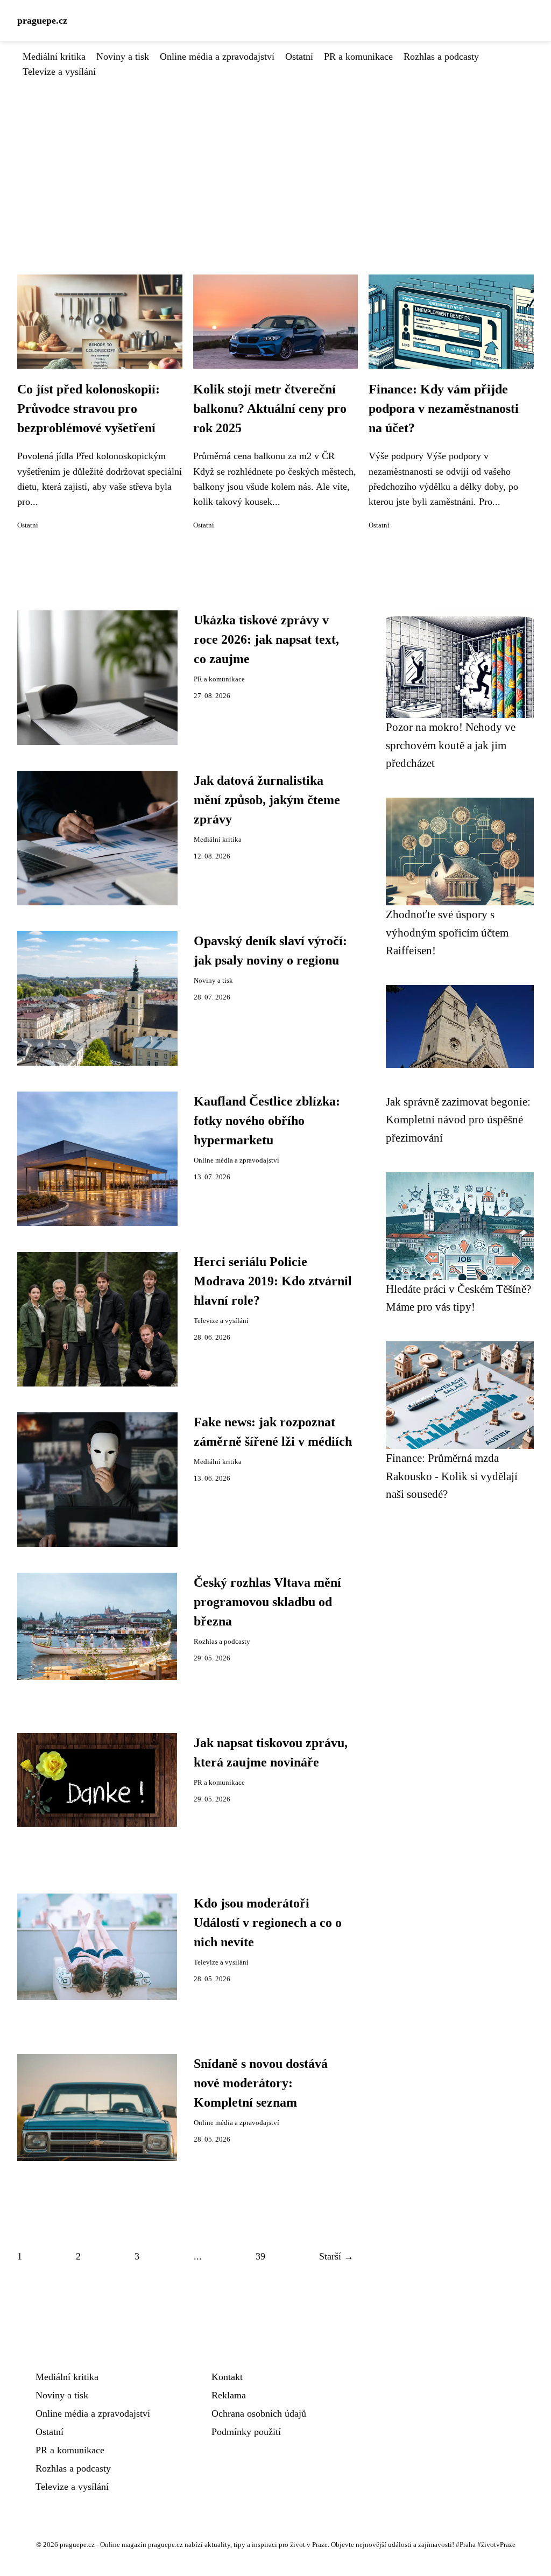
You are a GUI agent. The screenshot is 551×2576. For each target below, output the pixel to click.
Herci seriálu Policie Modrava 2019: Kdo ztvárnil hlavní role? (273, 1281)
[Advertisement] (275, 160)
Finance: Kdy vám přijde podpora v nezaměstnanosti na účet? (444, 409)
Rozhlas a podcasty (441, 57)
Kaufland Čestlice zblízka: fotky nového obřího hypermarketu (267, 1121)
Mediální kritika (54, 57)
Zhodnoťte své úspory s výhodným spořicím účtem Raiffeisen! (447, 932)
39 (260, 2256)
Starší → (336, 2256)
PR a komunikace (358, 57)
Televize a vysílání (59, 72)
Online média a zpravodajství (217, 57)
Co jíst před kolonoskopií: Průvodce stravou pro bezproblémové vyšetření (89, 409)
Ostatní (299, 57)
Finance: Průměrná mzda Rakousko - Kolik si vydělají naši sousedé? (452, 1476)
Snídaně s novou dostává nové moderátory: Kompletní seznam (261, 2083)
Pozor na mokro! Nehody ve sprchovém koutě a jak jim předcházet (451, 745)
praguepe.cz (42, 20)
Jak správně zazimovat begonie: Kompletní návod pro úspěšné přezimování (458, 1120)
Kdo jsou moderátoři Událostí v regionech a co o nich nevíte (268, 1923)
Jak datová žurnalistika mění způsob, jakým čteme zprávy (267, 800)
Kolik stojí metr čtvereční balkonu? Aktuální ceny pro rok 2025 (270, 409)
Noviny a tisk (123, 57)
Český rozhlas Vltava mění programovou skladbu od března (267, 1602)
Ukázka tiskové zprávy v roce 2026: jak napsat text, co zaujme (266, 639)
